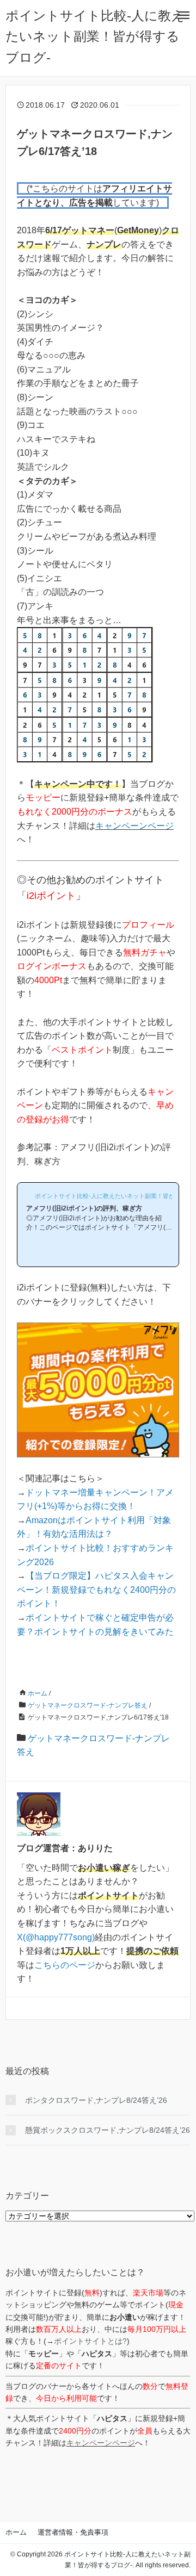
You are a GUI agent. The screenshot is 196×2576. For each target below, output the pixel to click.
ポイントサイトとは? (90, 2341)
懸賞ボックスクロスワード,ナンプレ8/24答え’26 (108, 2130)
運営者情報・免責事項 (73, 2532)
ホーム (16, 2532)
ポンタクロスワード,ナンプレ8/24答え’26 (96, 2100)
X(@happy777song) (56, 1937)
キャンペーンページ (134, 826)
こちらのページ (65, 1965)
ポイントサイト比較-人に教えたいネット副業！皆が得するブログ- (95, 36)
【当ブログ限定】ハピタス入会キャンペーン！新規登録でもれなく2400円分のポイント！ (96, 1590)
